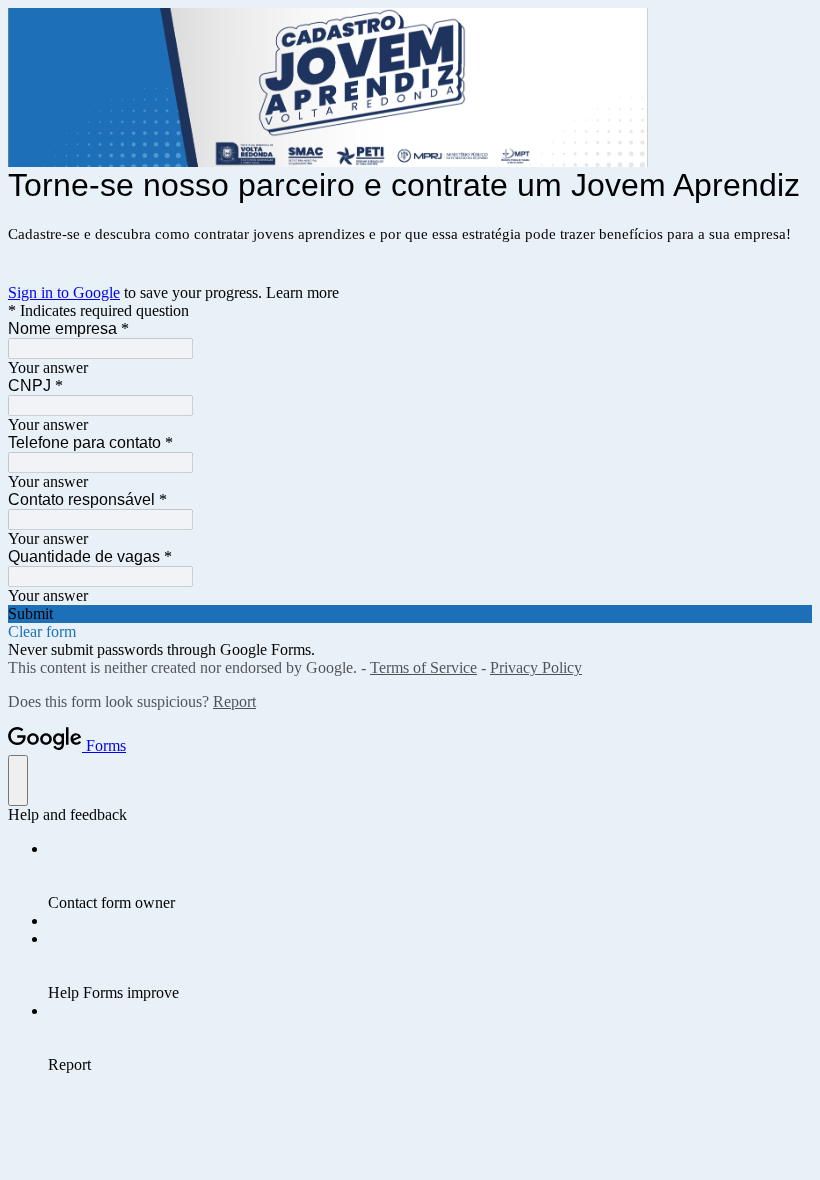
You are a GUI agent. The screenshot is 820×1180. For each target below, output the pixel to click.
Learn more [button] (302, 292)
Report (234, 701)
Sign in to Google (64, 292)
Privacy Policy (536, 667)
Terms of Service (423, 667)
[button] (410, 614)
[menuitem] (430, 876)
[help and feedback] (18, 780)
